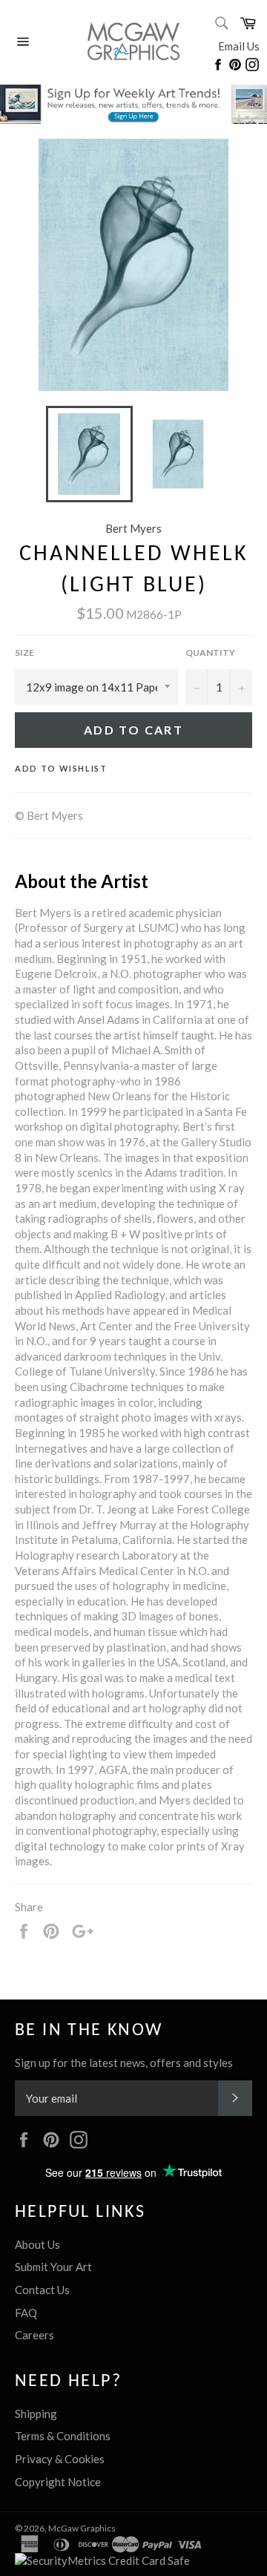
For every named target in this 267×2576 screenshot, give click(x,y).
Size (24, 653)
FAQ (26, 2313)
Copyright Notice (58, 2482)
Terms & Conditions (63, 2436)
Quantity (210, 653)
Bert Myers (133, 528)
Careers (34, 2335)
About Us (37, 2244)
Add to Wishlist (61, 768)
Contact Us (42, 2290)
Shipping (36, 2414)
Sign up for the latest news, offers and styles (124, 2063)
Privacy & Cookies (60, 2459)
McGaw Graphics (82, 2528)
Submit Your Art (53, 2267)
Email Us (239, 46)
